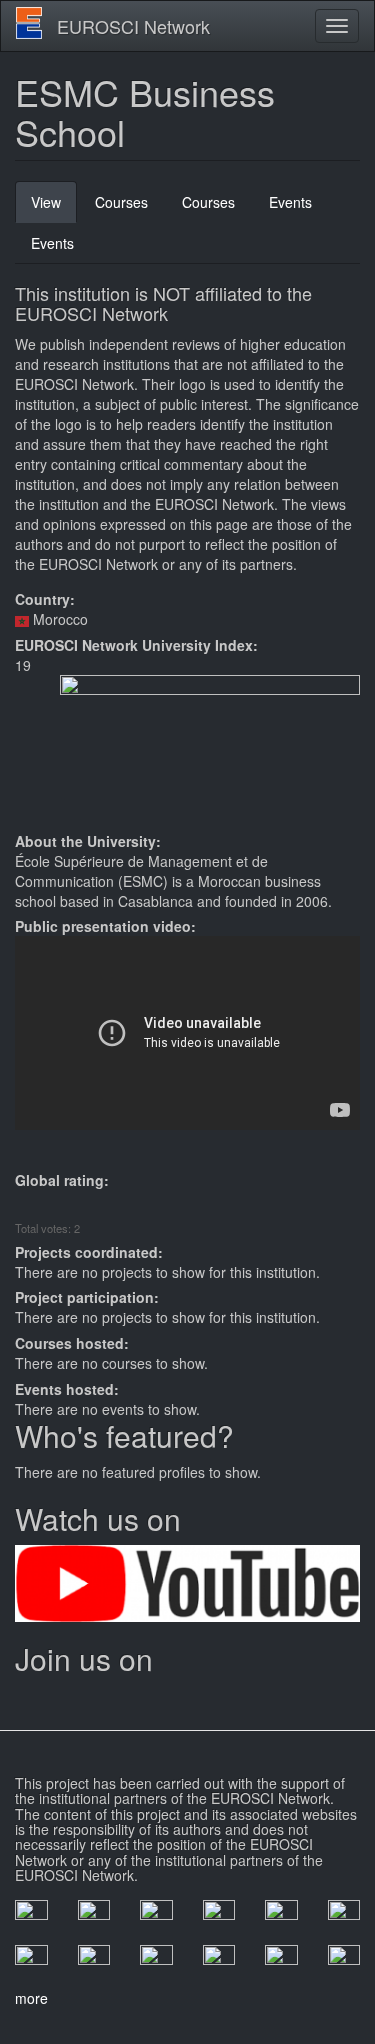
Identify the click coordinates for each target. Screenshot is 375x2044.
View (54, 207)
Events (290, 202)
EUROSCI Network (133, 26)
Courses (121, 202)
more (31, 1998)
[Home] (29, 23)
